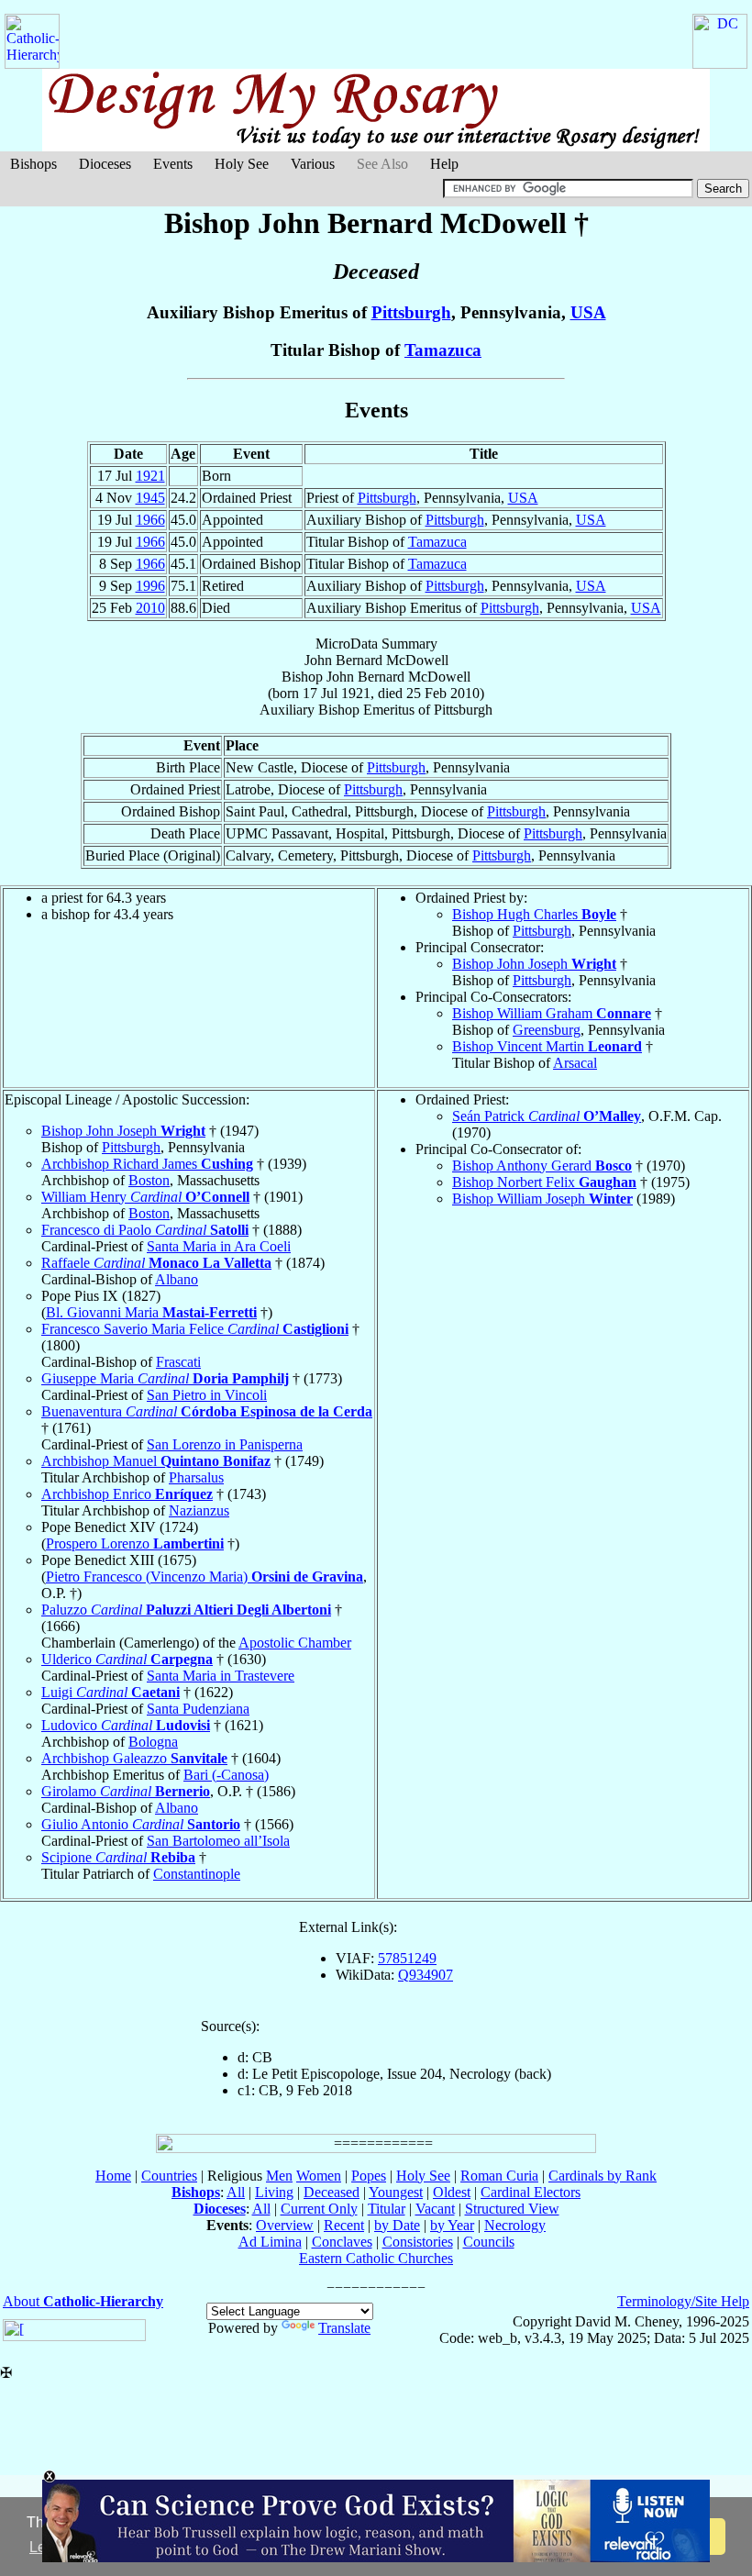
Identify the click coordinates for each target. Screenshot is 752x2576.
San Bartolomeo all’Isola (218, 1841)
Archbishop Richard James (147, 1164)
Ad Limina (270, 2242)
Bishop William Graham (552, 1013)
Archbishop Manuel (156, 1461)
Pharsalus (196, 1477)
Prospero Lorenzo (135, 1543)
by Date (397, 2225)
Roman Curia (499, 2176)
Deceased (332, 2192)
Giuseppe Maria (165, 1378)
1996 (150, 586)
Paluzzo (186, 1610)
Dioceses (105, 164)
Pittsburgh (411, 312)
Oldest (452, 2192)
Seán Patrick (547, 1116)
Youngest (396, 2192)
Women (319, 2176)
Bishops (33, 164)
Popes (369, 2176)
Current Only (319, 2209)
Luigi (111, 1692)
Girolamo (126, 1791)
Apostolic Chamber (295, 1643)
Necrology (515, 2225)
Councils (489, 2242)
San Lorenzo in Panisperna (225, 1444)
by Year (452, 2225)
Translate (344, 2328)
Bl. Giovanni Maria (151, 1312)
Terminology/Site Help (683, 2301)
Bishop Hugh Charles (534, 914)
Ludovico (126, 1725)
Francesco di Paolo (145, 1230)
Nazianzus (199, 1510)
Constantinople (197, 1874)
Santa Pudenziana (198, 1709)
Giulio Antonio (141, 1824)
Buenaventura (207, 1411)
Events (173, 164)
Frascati (178, 1362)
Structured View (512, 2209)
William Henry (145, 1197)
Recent (344, 2225)
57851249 (407, 1958)
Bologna (153, 1742)
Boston (149, 1180)
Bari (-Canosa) (226, 1775)
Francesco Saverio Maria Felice (195, 1329)
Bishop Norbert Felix (544, 1182)
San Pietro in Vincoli (207, 1395)
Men (279, 2176)
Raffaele (156, 1263)
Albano (177, 1279)
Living (274, 2192)
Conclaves (342, 2242)
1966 (150, 520)
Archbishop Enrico (127, 1494)
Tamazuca (443, 350)
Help (444, 164)
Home (113, 2176)
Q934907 (426, 1975)
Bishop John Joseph (534, 964)
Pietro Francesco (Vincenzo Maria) (205, 1577)
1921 (150, 476)
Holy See (242, 164)
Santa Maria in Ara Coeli (219, 1246)
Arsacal (575, 1063)
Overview (285, 2225)
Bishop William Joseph (542, 1199)
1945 (150, 498)
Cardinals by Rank (603, 2176)
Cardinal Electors (531, 2192)
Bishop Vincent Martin (547, 1046)
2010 (150, 608)
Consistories (418, 2242)
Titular (387, 2209)
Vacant (435, 2209)
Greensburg (547, 1030)
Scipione (118, 1857)
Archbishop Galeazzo (134, 1758)
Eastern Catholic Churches (376, 2258)
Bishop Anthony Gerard (542, 1166)
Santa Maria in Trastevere (221, 1676)
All (236, 2192)
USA (588, 312)
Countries (169, 2176)
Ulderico (127, 1659)
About (83, 2301)
